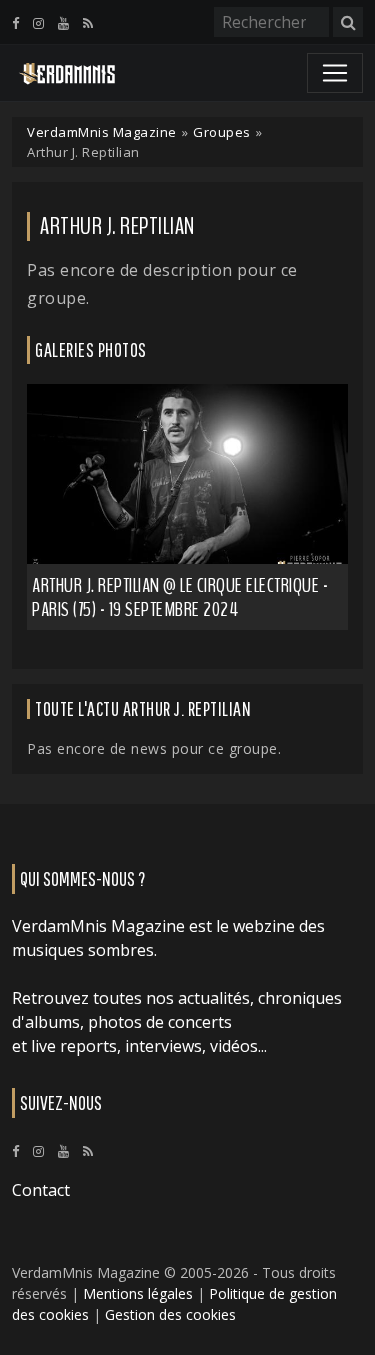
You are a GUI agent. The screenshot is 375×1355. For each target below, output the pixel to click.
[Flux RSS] (88, 23)
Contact (41, 1190)
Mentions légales (138, 1293)
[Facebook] (15, 23)
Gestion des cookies (170, 1314)
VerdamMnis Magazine (102, 132)
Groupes (222, 132)
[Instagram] (38, 23)
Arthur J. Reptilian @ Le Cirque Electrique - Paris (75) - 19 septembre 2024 (180, 597)
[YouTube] (63, 23)
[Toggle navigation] (335, 73)
